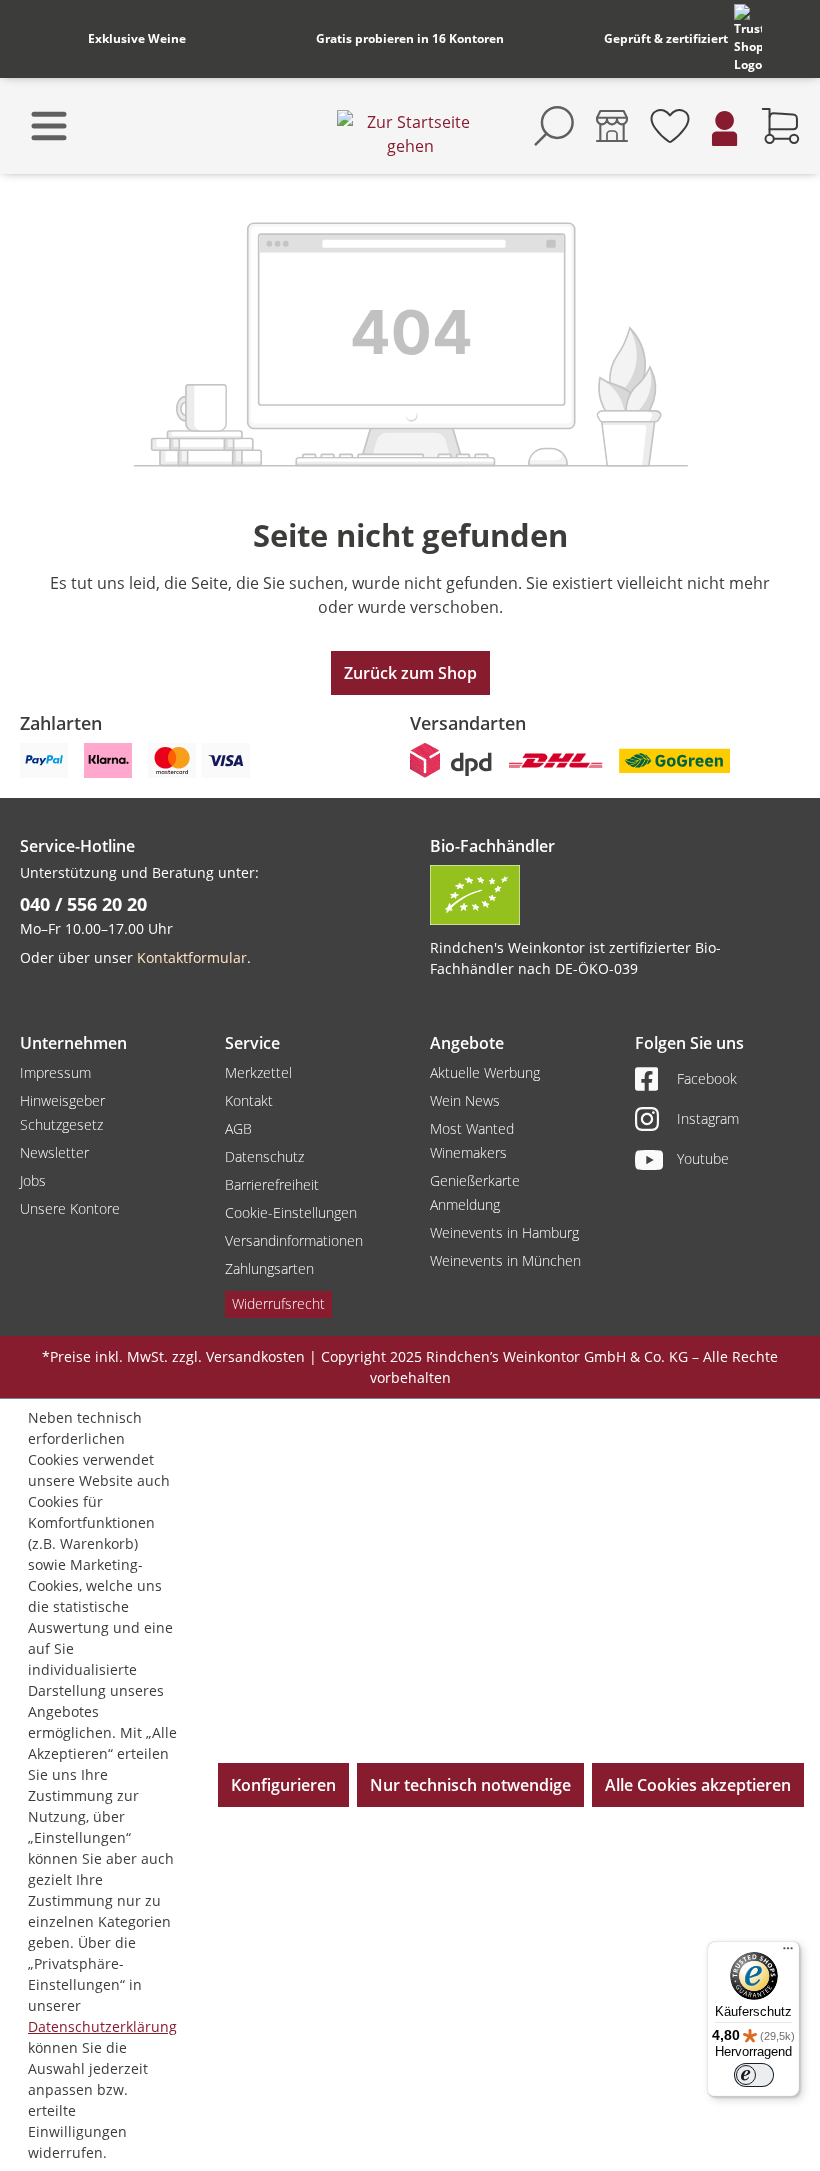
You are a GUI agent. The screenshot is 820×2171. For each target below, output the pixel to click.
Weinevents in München (505, 1260)
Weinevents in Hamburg (504, 1232)
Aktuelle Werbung (485, 1072)
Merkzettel (258, 1072)
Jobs (33, 1180)
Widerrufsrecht (278, 1303)
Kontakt (249, 1100)
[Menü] (788, 1953)
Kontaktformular (192, 957)
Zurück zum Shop (410, 673)
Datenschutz (264, 1156)
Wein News (465, 1100)
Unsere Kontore (70, 1208)
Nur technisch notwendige (470, 1785)
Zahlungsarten (269, 1268)
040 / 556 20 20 (83, 904)
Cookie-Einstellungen (291, 1212)
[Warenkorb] (781, 126)
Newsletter (54, 1152)
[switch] (754, 2075)
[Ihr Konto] (725, 126)
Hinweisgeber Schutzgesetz (62, 1112)
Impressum (55, 1072)
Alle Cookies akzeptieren (698, 1785)
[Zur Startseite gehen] (410, 134)
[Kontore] (612, 126)
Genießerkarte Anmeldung (475, 1192)
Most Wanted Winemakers (472, 1140)
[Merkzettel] (670, 126)
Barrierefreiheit (272, 1184)
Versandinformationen (294, 1240)
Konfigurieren (283, 1785)
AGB (238, 1128)
